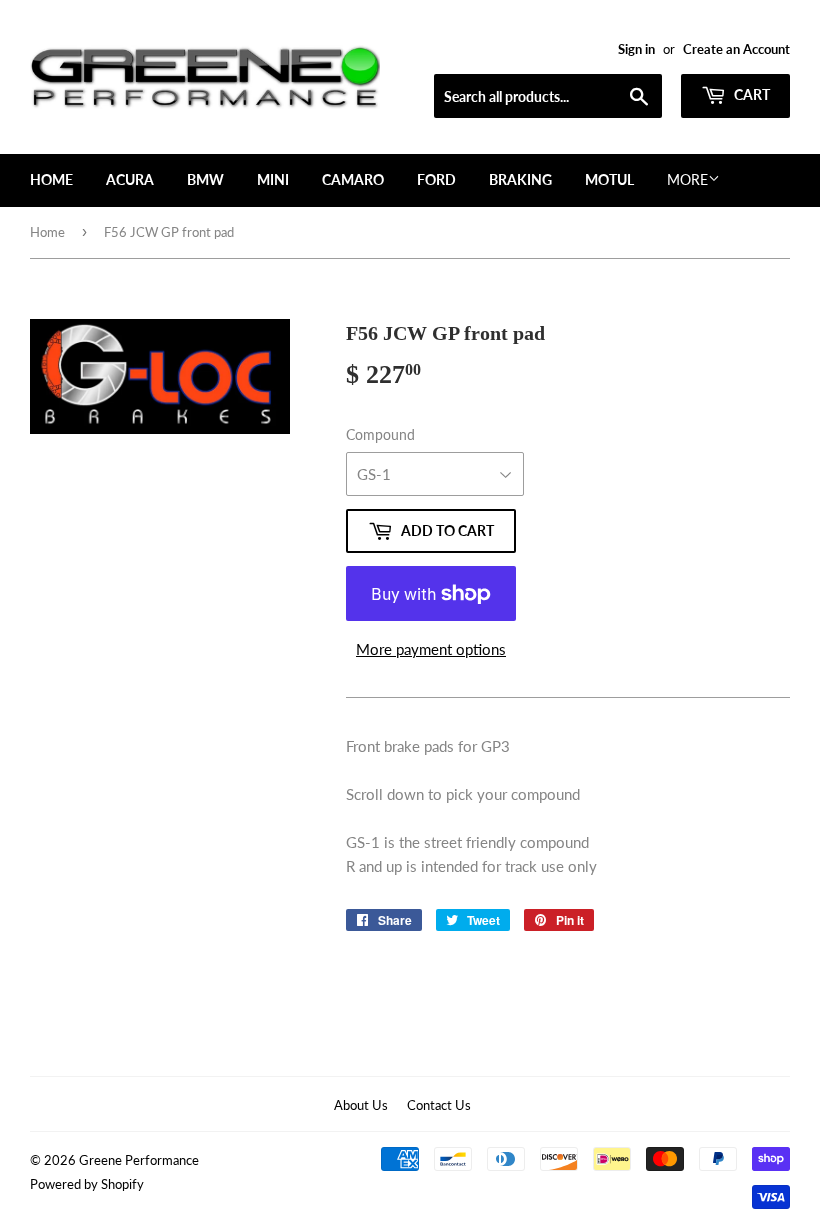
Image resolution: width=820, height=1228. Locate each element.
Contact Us (439, 1105)
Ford (436, 179)
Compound (380, 434)
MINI (273, 179)
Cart (750, 94)
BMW (205, 179)
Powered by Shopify (87, 1184)
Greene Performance (139, 1160)
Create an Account (736, 49)
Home (51, 179)
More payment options (431, 649)
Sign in (636, 49)
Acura (130, 179)
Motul (609, 179)
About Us (361, 1105)
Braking (520, 179)
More (687, 179)
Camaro (353, 179)
